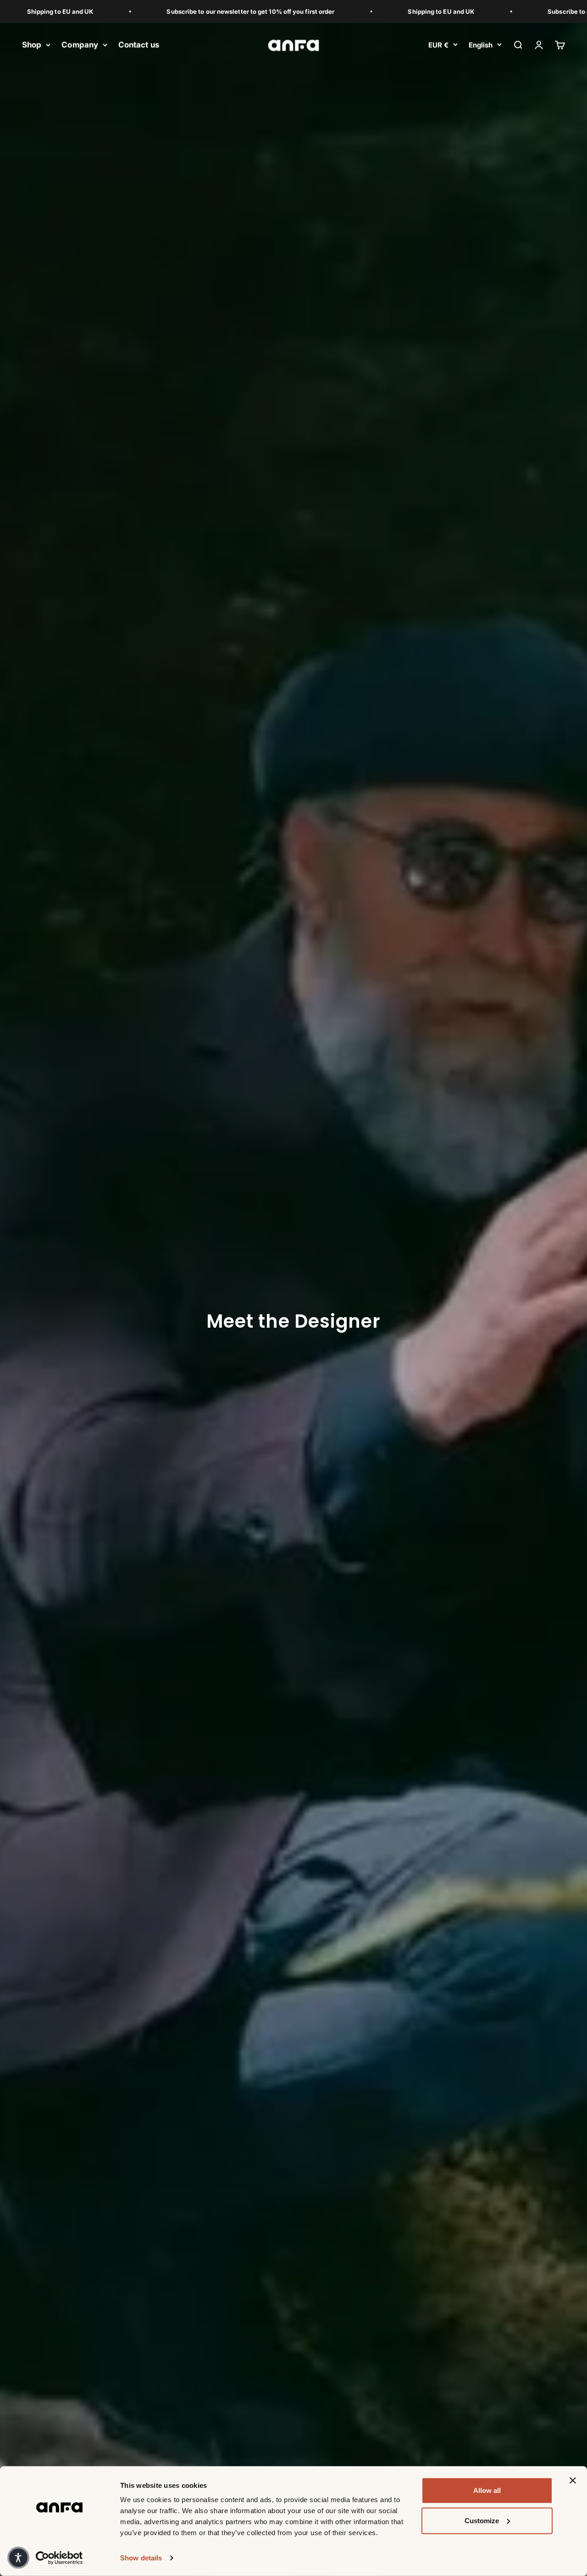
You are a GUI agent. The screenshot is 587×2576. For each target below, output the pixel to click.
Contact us (139, 45)
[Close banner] (573, 2481)
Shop (32, 45)
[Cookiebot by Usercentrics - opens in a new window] (59, 2558)
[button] (18, 2558)
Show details (141, 2558)
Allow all (487, 2490)
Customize (482, 2520)
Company (80, 45)
